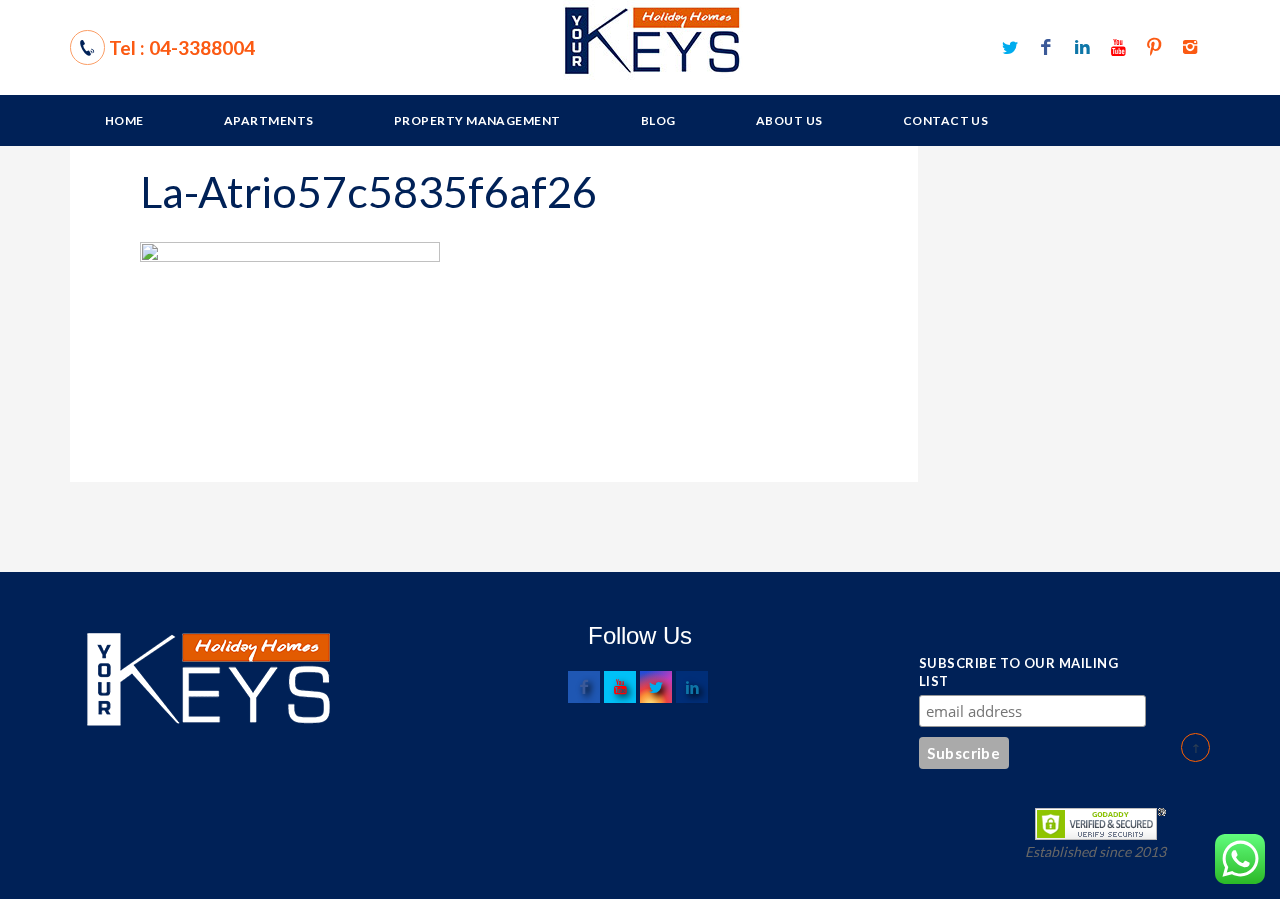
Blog (658, 120)
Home (124, 120)
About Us (789, 120)
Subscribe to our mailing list (1018, 672)
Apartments (269, 120)
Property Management (477, 120)
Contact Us (946, 120)
